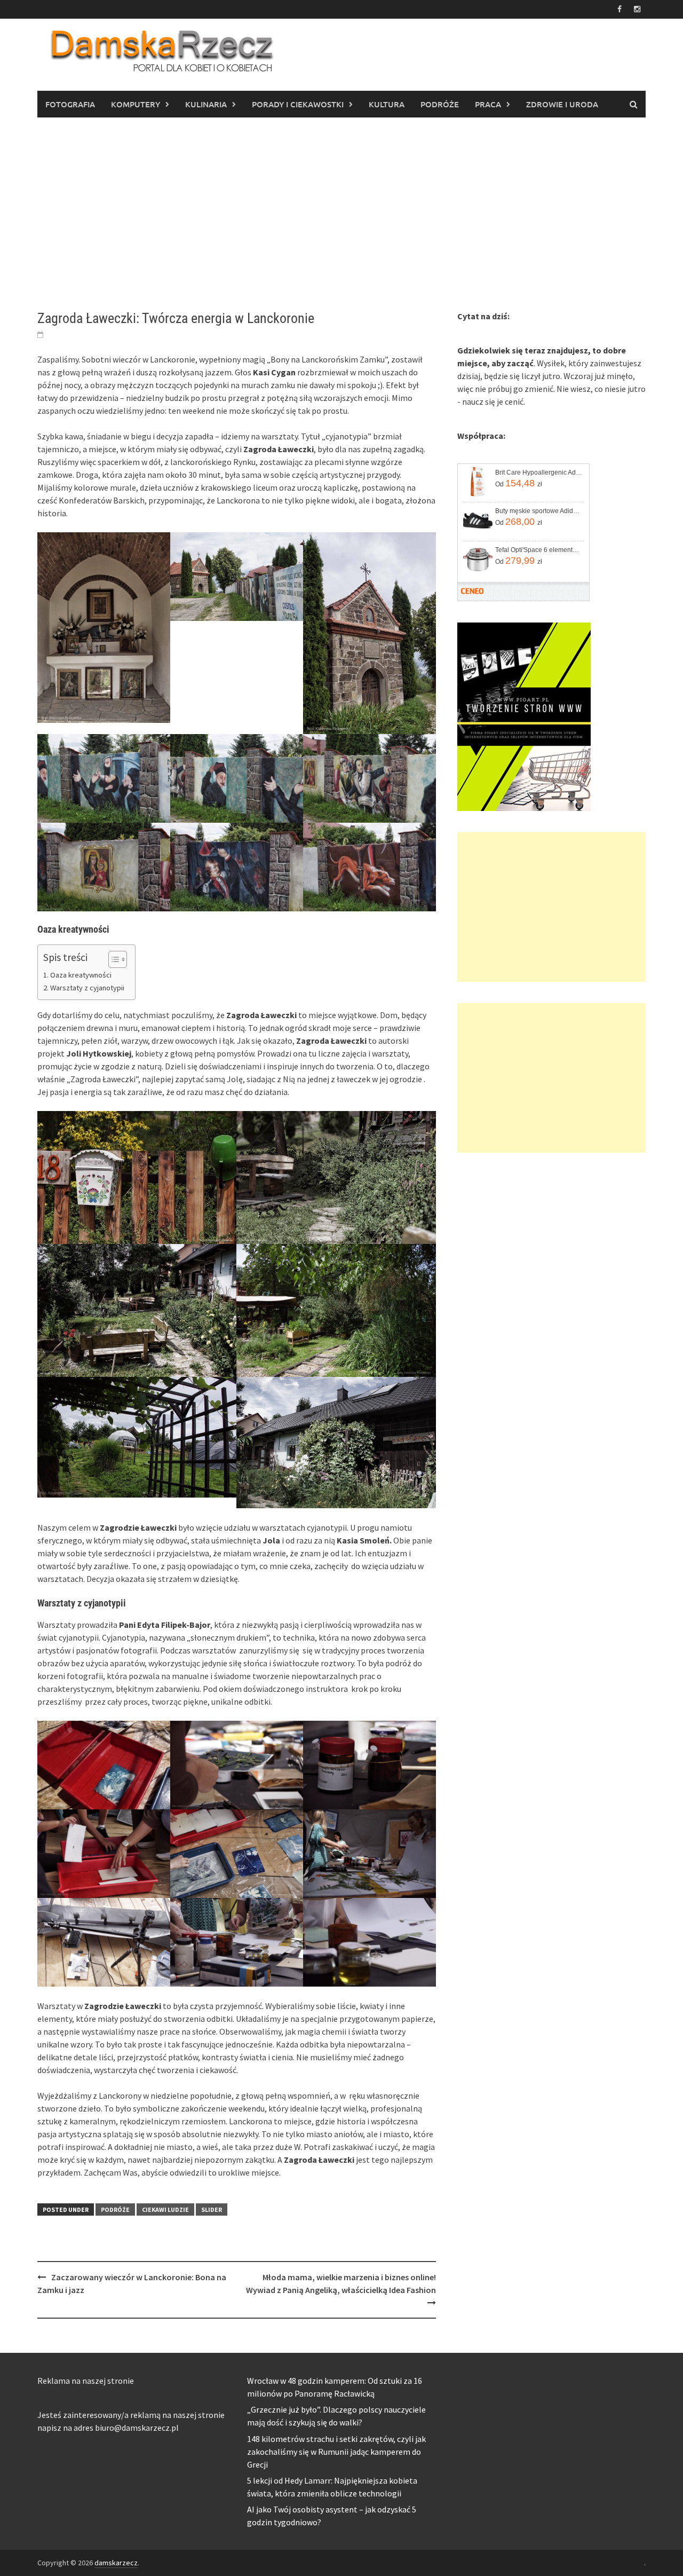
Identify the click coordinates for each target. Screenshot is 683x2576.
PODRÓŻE (440, 104)
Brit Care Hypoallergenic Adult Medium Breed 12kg (539, 472)
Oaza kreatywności (81, 975)
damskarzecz (116, 2563)
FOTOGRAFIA (70, 104)
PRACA (488, 104)
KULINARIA (206, 104)
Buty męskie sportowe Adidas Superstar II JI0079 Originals (539, 511)
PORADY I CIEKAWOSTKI (298, 104)
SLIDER (212, 2209)
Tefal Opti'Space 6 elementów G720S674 (539, 550)
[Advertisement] (341, 214)
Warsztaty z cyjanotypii (87, 988)
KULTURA (387, 104)
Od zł (519, 483)
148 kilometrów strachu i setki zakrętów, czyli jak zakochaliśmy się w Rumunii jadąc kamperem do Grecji (336, 2452)
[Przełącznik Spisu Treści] (112, 959)
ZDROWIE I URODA (562, 104)
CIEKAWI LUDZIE (165, 2209)
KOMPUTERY (136, 104)
